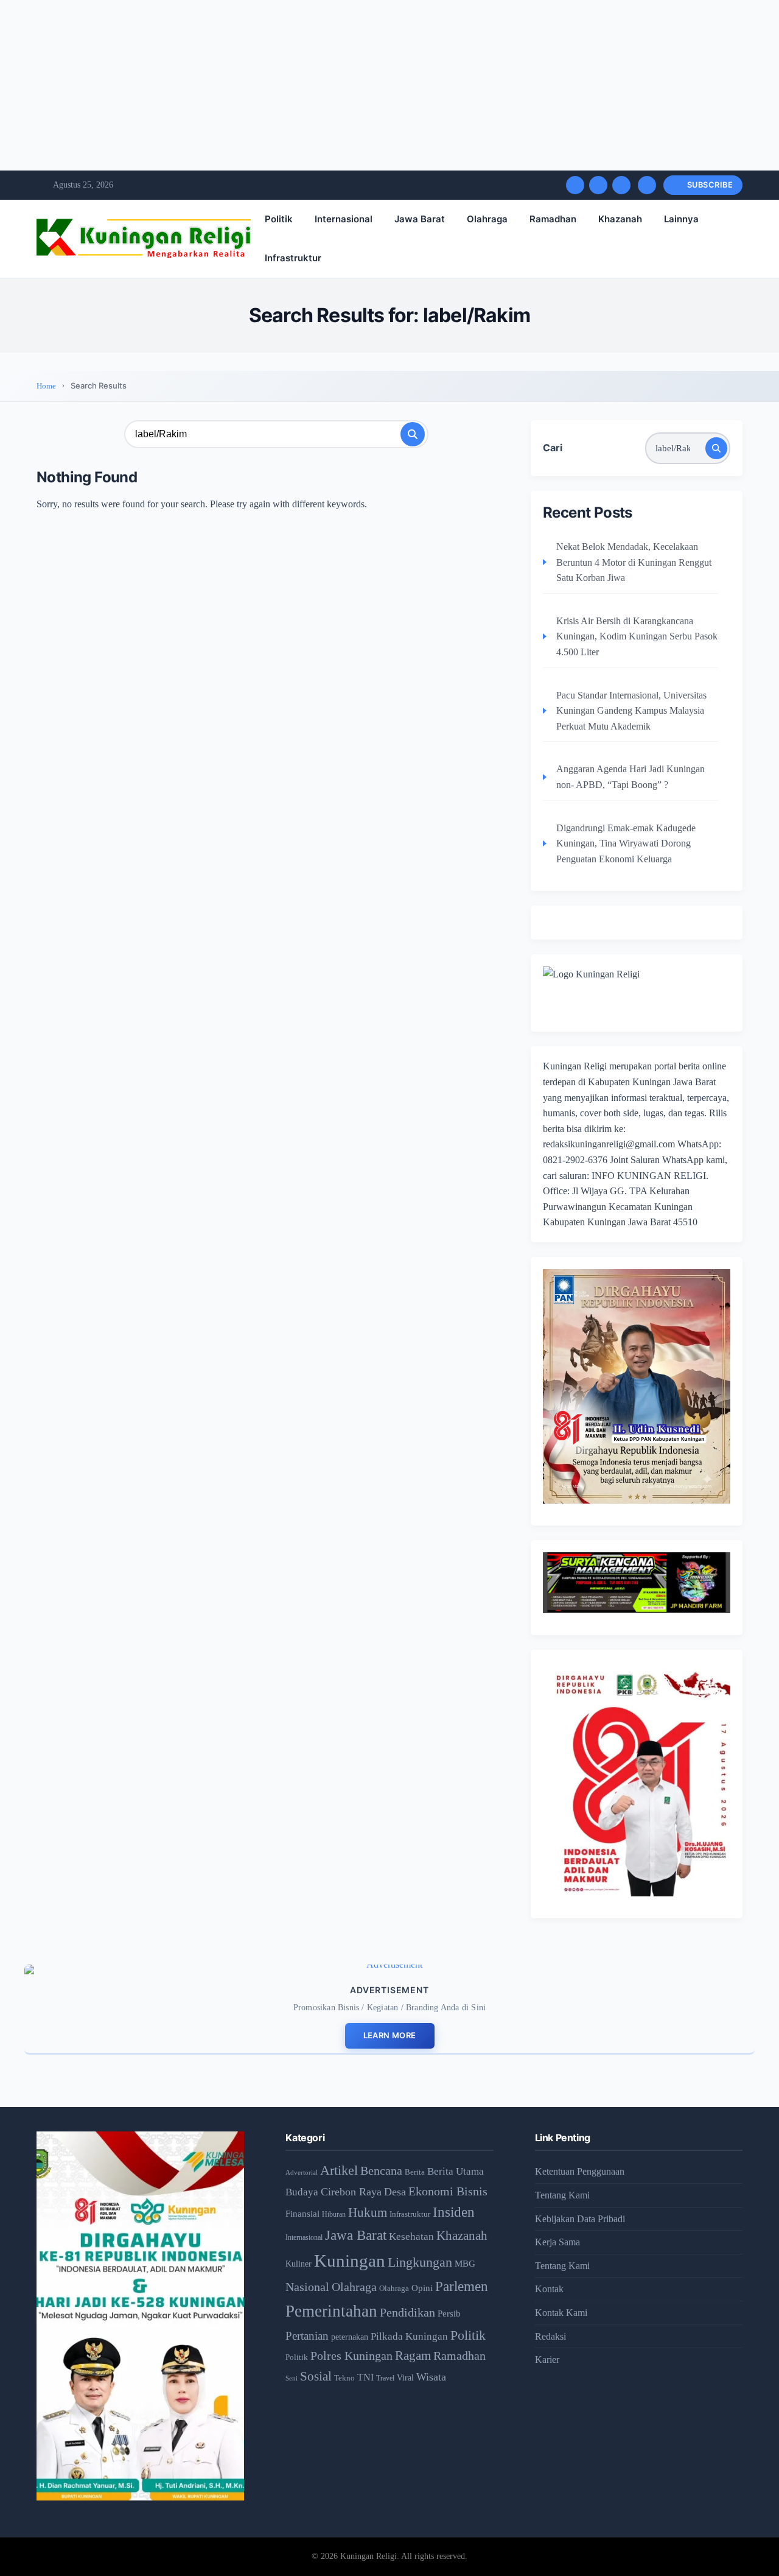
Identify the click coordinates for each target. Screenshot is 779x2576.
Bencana (381, 2170)
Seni (292, 2378)
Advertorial (302, 2173)
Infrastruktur (293, 258)
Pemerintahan (331, 2311)
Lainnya (681, 219)
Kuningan (350, 2261)
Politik (279, 219)
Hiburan (334, 2215)
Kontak (549, 2289)
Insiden (454, 2212)
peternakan (350, 2337)
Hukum (368, 2212)
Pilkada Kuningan (409, 2336)
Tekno (344, 2378)
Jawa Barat (420, 219)
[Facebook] (575, 185)
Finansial (302, 2213)
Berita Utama (456, 2171)
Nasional (307, 2287)
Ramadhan (553, 219)
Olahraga (487, 219)
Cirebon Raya (351, 2192)
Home (46, 386)
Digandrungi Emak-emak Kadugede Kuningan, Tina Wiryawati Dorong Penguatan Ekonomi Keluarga (626, 843)
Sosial (316, 2376)
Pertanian (307, 2336)
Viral (405, 2378)
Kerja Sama (557, 2242)
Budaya (302, 2192)
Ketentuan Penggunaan (580, 2171)
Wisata (431, 2377)
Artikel (339, 2170)
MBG (465, 2263)
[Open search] (647, 185)
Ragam (413, 2356)
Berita (415, 2172)
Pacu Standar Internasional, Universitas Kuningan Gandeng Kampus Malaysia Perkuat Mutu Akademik (631, 711)
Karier (547, 2360)
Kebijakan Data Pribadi (580, 2219)
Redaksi (550, 2336)
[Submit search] (413, 434)
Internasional (344, 219)
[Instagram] (621, 185)
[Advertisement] (365, 85)
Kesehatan (411, 2236)
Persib (449, 2314)
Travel (385, 2378)
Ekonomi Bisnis (448, 2191)
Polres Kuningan (351, 2356)
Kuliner (299, 2264)
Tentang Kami (562, 2195)
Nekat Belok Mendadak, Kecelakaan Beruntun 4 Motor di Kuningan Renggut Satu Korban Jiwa (634, 562)
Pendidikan (407, 2312)
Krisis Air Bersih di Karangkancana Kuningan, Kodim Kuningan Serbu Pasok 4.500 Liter (637, 636)
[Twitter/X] (598, 185)
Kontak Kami (561, 2313)
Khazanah (620, 219)
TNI (365, 2377)
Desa (395, 2192)
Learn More (390, 2035)
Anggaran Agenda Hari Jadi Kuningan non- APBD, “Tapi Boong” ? (631, 777)
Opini (422, 2288)
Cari (553, 448)
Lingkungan (420, 2262)
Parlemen (462, 2286)
